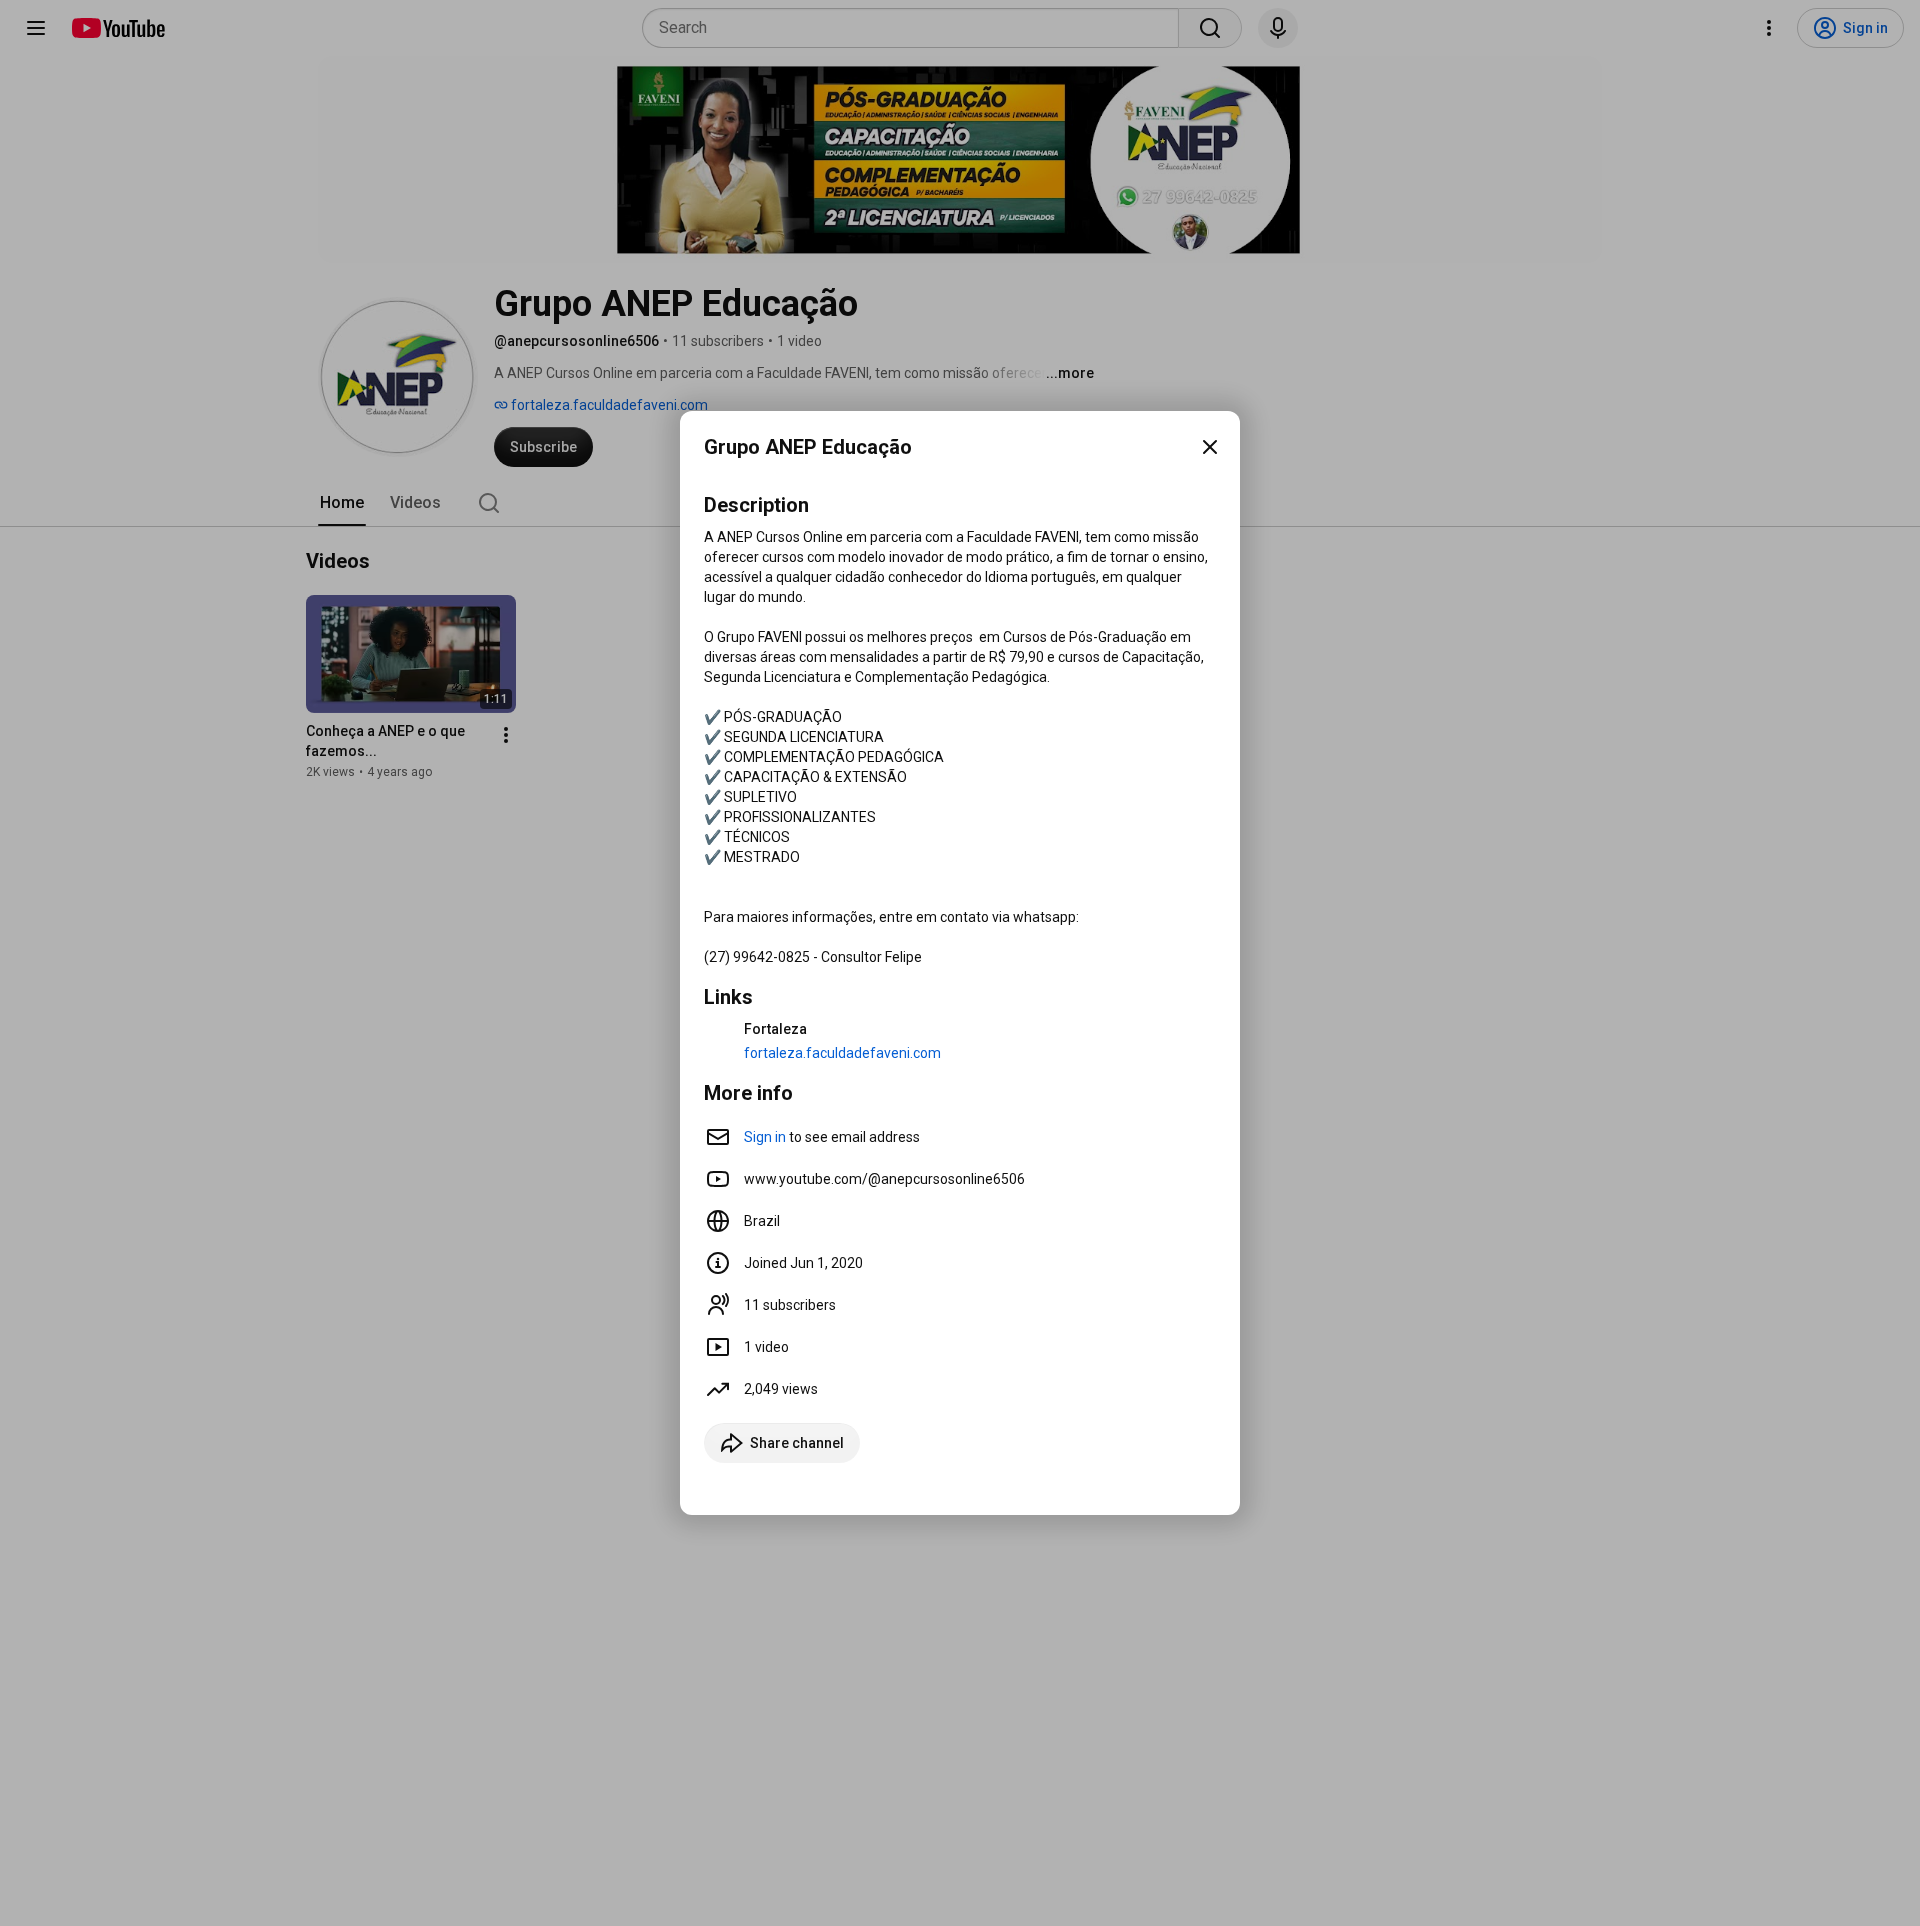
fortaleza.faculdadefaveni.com (842, 1053)
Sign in (765, 1137)
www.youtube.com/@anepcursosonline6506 (884, 1179)
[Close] (1210, 447)
